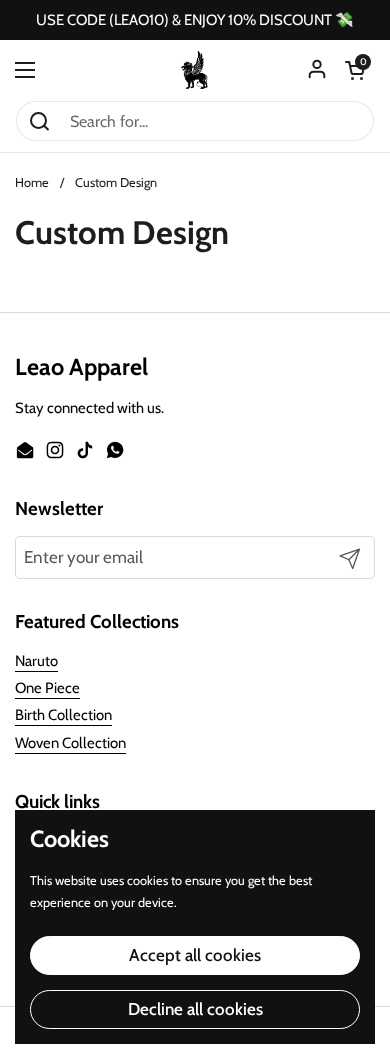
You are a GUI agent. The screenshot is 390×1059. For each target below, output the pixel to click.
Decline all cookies (195, 1009)
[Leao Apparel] (195, 70)
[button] (355, 70)
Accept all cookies (195, 955)
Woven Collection (70, 743)
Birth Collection (63, 715)
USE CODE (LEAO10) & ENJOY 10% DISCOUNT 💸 (195, 20)
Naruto (36, 661)
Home (32, 182)
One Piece (47, 688)
